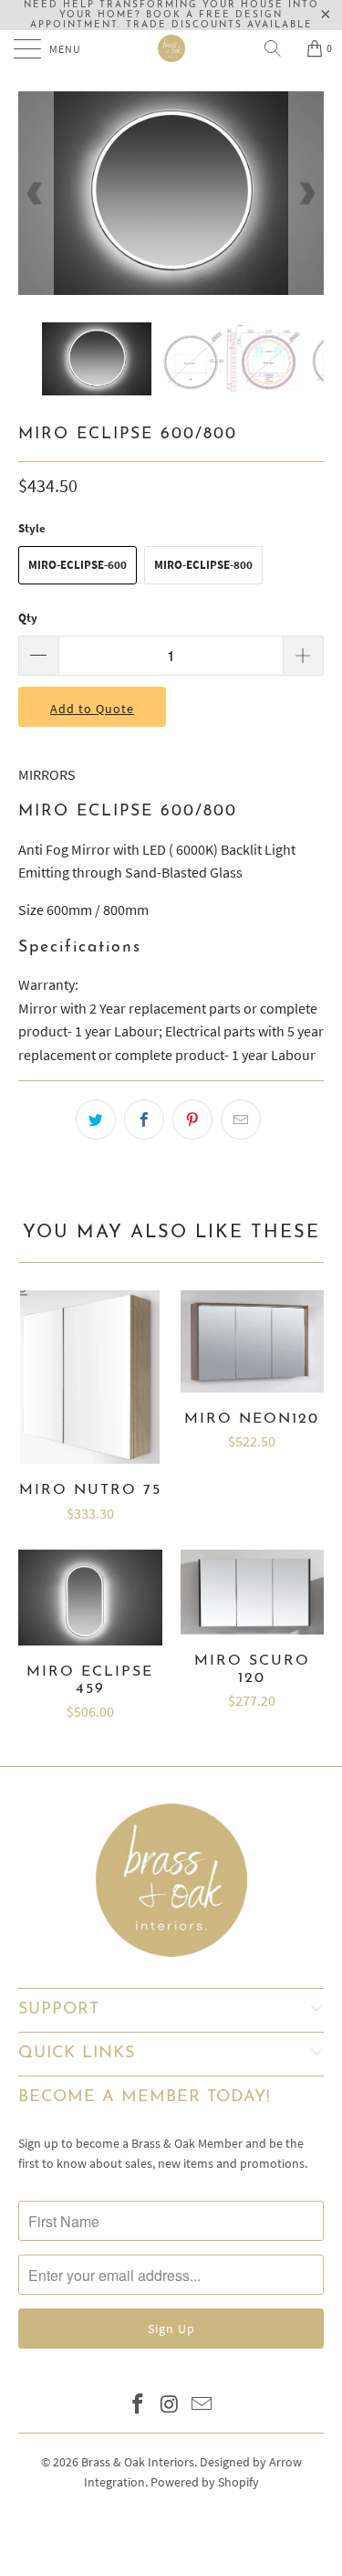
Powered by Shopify (205, 2482)
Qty (28, 618)
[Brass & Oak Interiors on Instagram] (171, 2406)
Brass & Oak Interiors (138, 2462)
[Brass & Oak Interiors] (171, 48)
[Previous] (36, 193)
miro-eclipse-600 (78, 565)
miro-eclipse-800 (203, 565)
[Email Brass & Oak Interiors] (202, 2406)
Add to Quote (92, 709)
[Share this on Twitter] (96, 1120)
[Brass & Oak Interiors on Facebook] (139, 2406)
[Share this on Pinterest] (192, 1120)
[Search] (279, 48)
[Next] (306, 193)
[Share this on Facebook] (144, 1120)
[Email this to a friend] (241, 1120)
